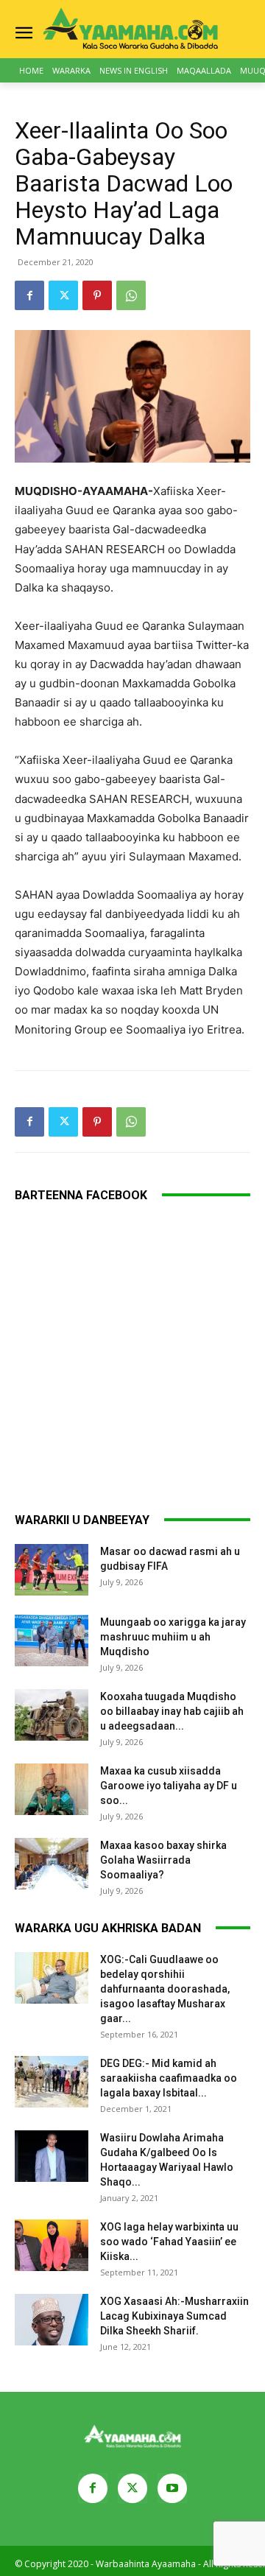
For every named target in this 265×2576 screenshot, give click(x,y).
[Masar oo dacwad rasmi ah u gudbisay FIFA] (52, 1570)
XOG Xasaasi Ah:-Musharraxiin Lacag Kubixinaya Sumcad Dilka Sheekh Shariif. (174, 2316)
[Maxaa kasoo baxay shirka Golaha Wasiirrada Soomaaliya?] (52, 1864)
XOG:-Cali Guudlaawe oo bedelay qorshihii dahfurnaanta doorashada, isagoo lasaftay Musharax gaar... (165, 1989)
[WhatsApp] (131, 295)
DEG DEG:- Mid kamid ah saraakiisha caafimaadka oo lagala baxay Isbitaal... (169, 2078)
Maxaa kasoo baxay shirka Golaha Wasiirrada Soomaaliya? (163, 1860)
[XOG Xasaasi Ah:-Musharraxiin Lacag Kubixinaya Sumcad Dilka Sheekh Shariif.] (52, 2320)
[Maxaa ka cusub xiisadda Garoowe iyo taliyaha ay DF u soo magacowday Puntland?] (52, 1789)
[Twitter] (63, 295)
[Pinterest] (97, 295)
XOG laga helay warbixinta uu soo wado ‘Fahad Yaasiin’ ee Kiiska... (169, 2242)
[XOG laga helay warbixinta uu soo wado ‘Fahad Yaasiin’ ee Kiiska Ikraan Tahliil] (52, 2245)
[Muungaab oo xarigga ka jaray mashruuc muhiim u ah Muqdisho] (52, 1640)
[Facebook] (29, 295)
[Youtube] (172, 2488)
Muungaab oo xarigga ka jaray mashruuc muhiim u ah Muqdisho (173, 1637)
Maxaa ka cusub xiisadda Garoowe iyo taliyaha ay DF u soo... (169, 1786)
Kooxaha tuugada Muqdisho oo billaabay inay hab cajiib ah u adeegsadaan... (172, 1711)
